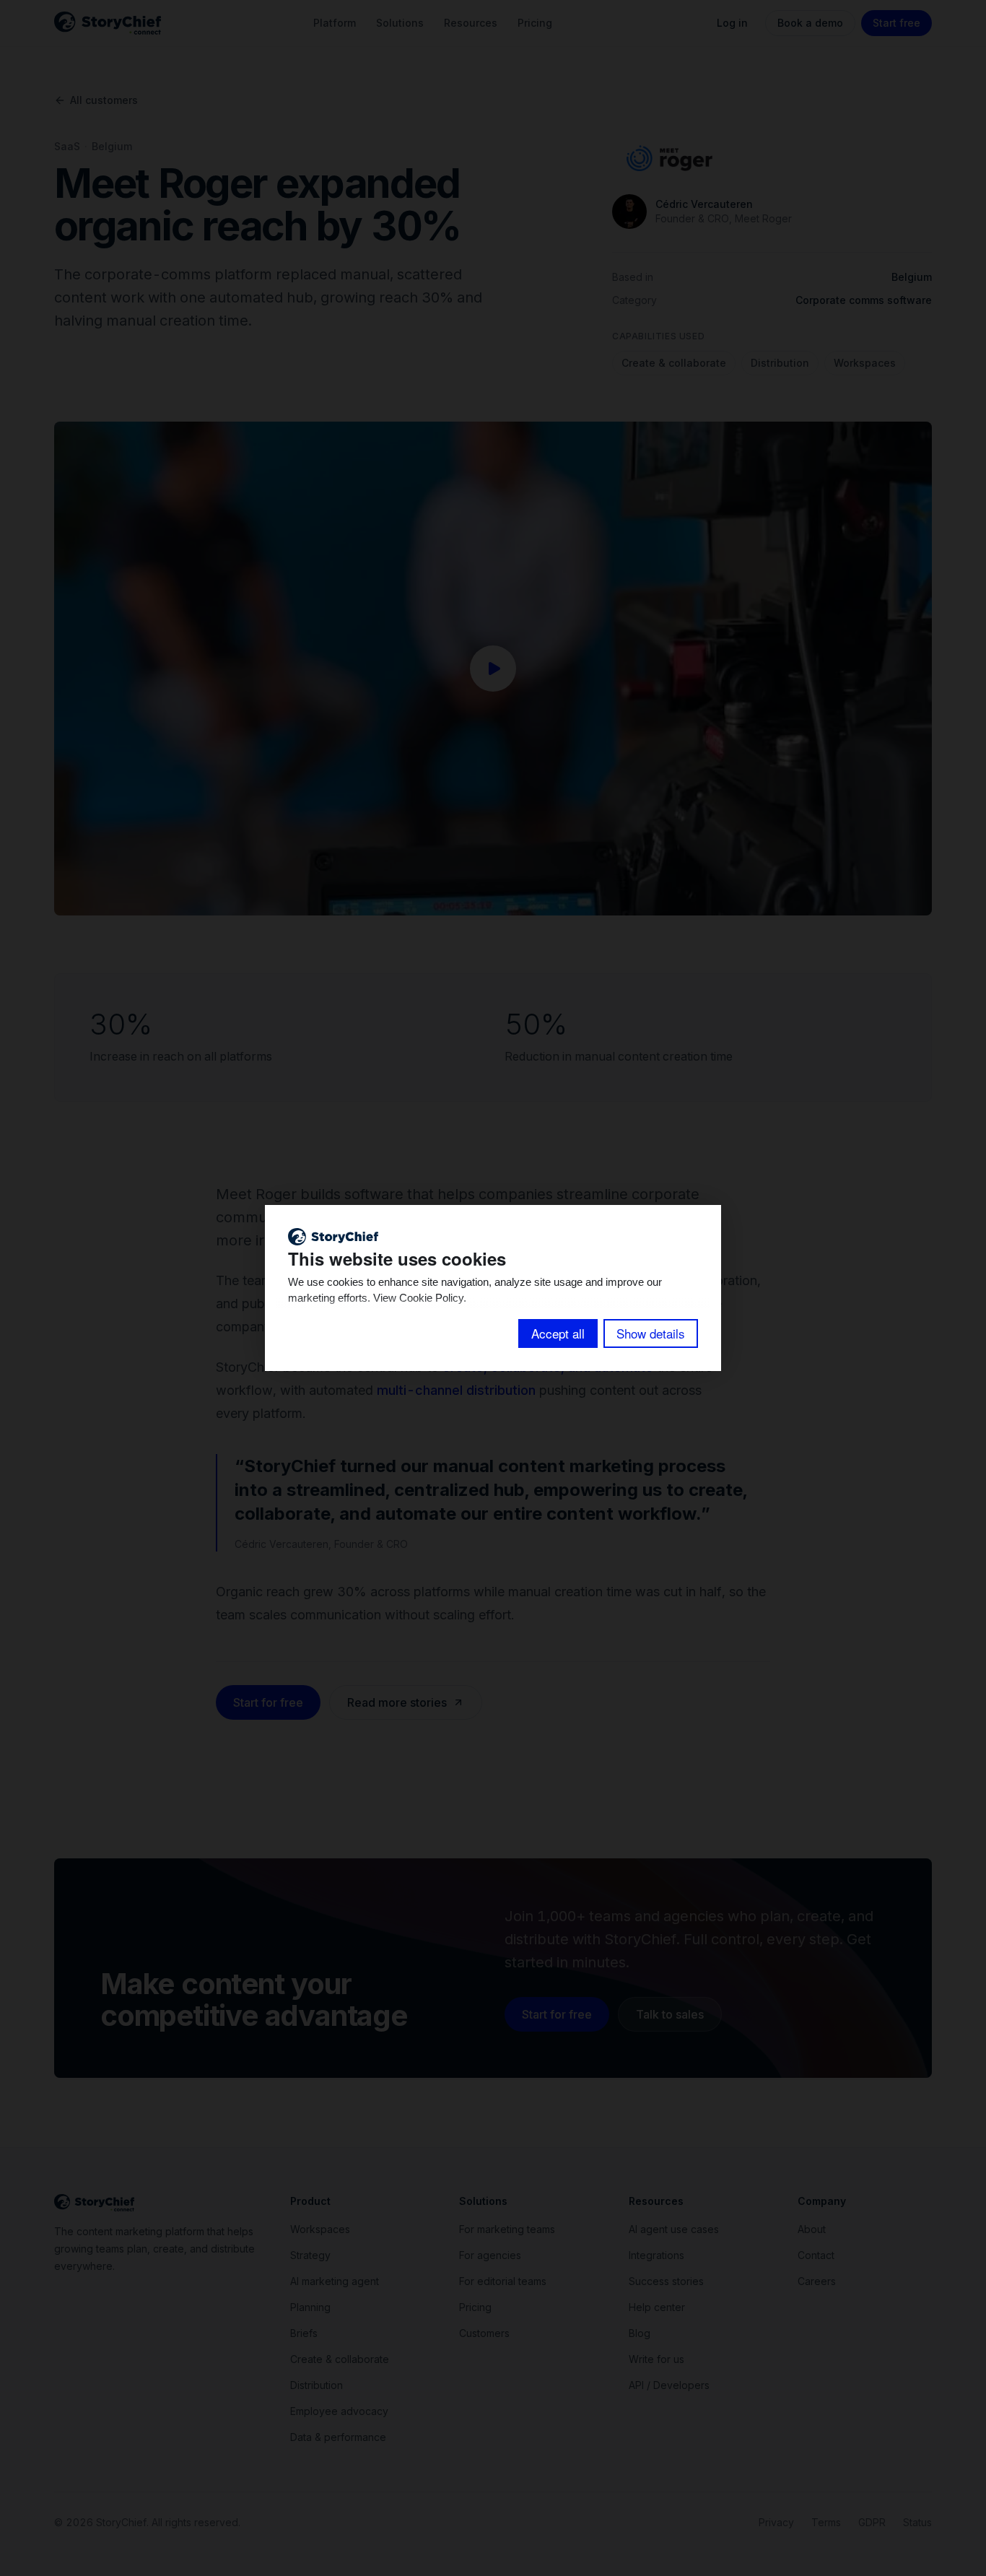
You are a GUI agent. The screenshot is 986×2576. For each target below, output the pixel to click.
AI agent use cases (674, 2229)
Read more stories (397, 1702)
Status (917, 2522)
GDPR (872, 2522)
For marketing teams (507, 2229)
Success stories (666, 2281)
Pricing (535, 23)
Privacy (776, 2522)
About (812, 2229)
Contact (816, 2255)
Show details (651, 1333)
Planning (310, 2307)
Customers (484, 2333)
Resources (471, 23)
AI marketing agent (335, 2281)
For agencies (490, 2255)
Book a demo (810, 23)
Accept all (558, 1333)
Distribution (780, 363)
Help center (657, 2307)
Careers (817, 2281)
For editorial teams (503, 2281)
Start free (896, 23)
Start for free (268, 1702)
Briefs (304, 2333)
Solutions (400, 23)
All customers (104, 100)
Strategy (310, 2255)
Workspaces (865, 363)
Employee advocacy (339, 2411)
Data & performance (338, 2437)
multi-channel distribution (456, 1390)
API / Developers (669, 2385)
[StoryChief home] (108, 23)
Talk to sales (670, 2014)
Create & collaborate (674, 363)
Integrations (656, 2255)
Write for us (656, 2359)
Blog (640, 2333)
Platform (335, 23)
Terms (826, 2522)
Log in (732, 23)
